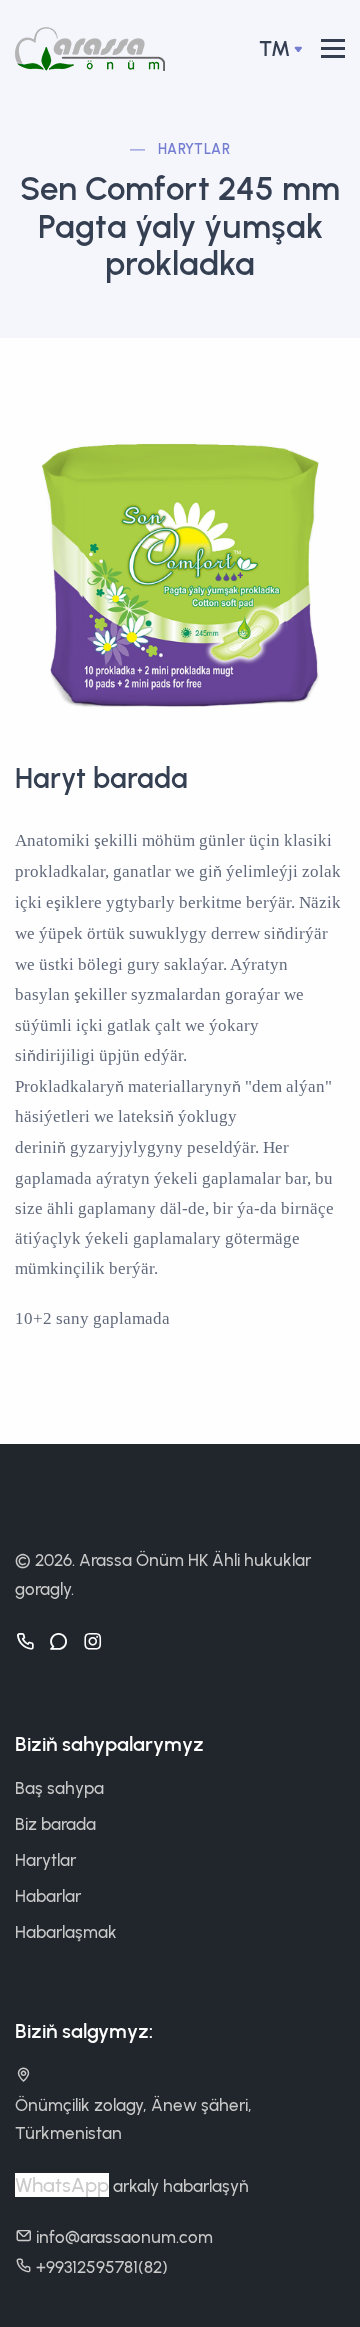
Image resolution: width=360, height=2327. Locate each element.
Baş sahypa (59, 1788)
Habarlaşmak (66, 1932)
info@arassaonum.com (124, 2237)
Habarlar (48, 1896)
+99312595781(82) (102, 2267)
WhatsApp (62, 2185)
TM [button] (274, 48)
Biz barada (55, 1824)
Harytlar (194, 149)
